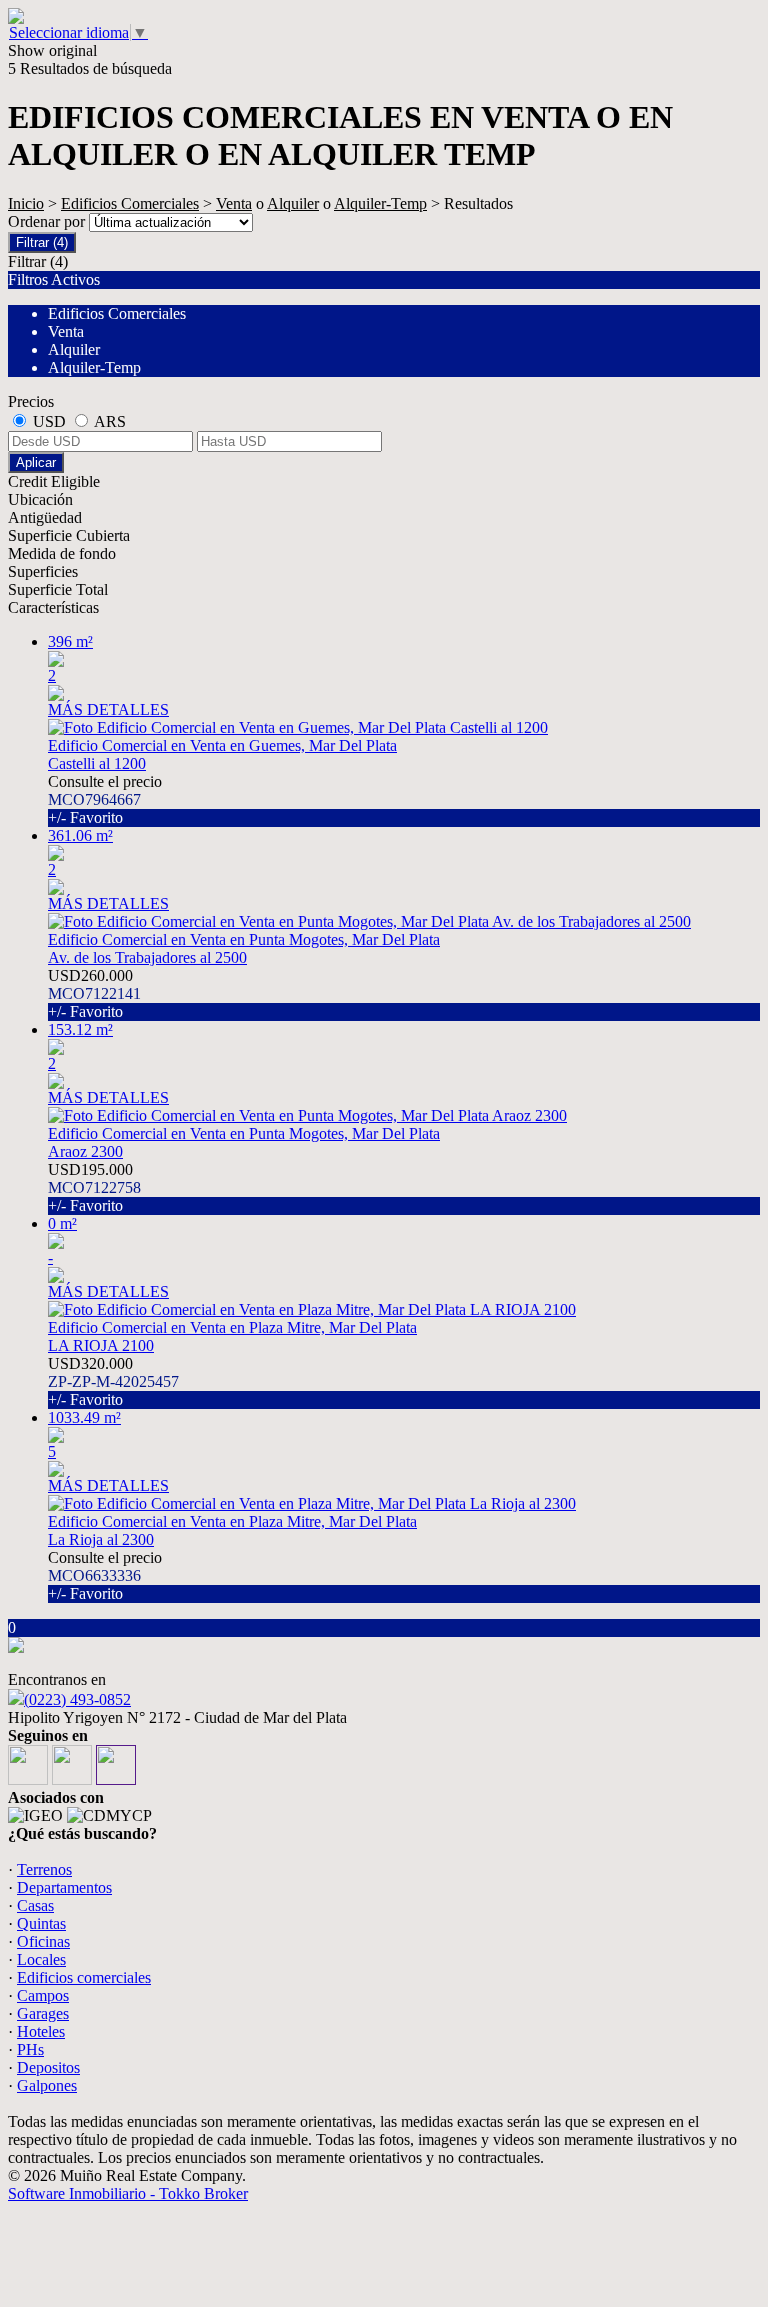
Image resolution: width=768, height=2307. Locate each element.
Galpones (47, 2085)
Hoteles (41, 2031)
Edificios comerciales (84, 1977)
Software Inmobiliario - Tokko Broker (128, 2193)
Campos (43, 1995)
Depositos (48, 2067)
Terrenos (44, 1869)
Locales (41, 1959)
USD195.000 (94, 1187)
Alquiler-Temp (380, 203)
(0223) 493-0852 (77, 1699)
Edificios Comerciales (130, 203)
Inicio (26, 203)
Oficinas (43, 1941)
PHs (30, 2049)
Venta (234, 203)
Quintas (41, 1923)
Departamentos (64, 1887)
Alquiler (293, 203)
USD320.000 (113, 1381)
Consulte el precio (105, 799)
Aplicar (36, 462)
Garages (43, 2013)
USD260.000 (94, 993)
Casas (35, 1905)
